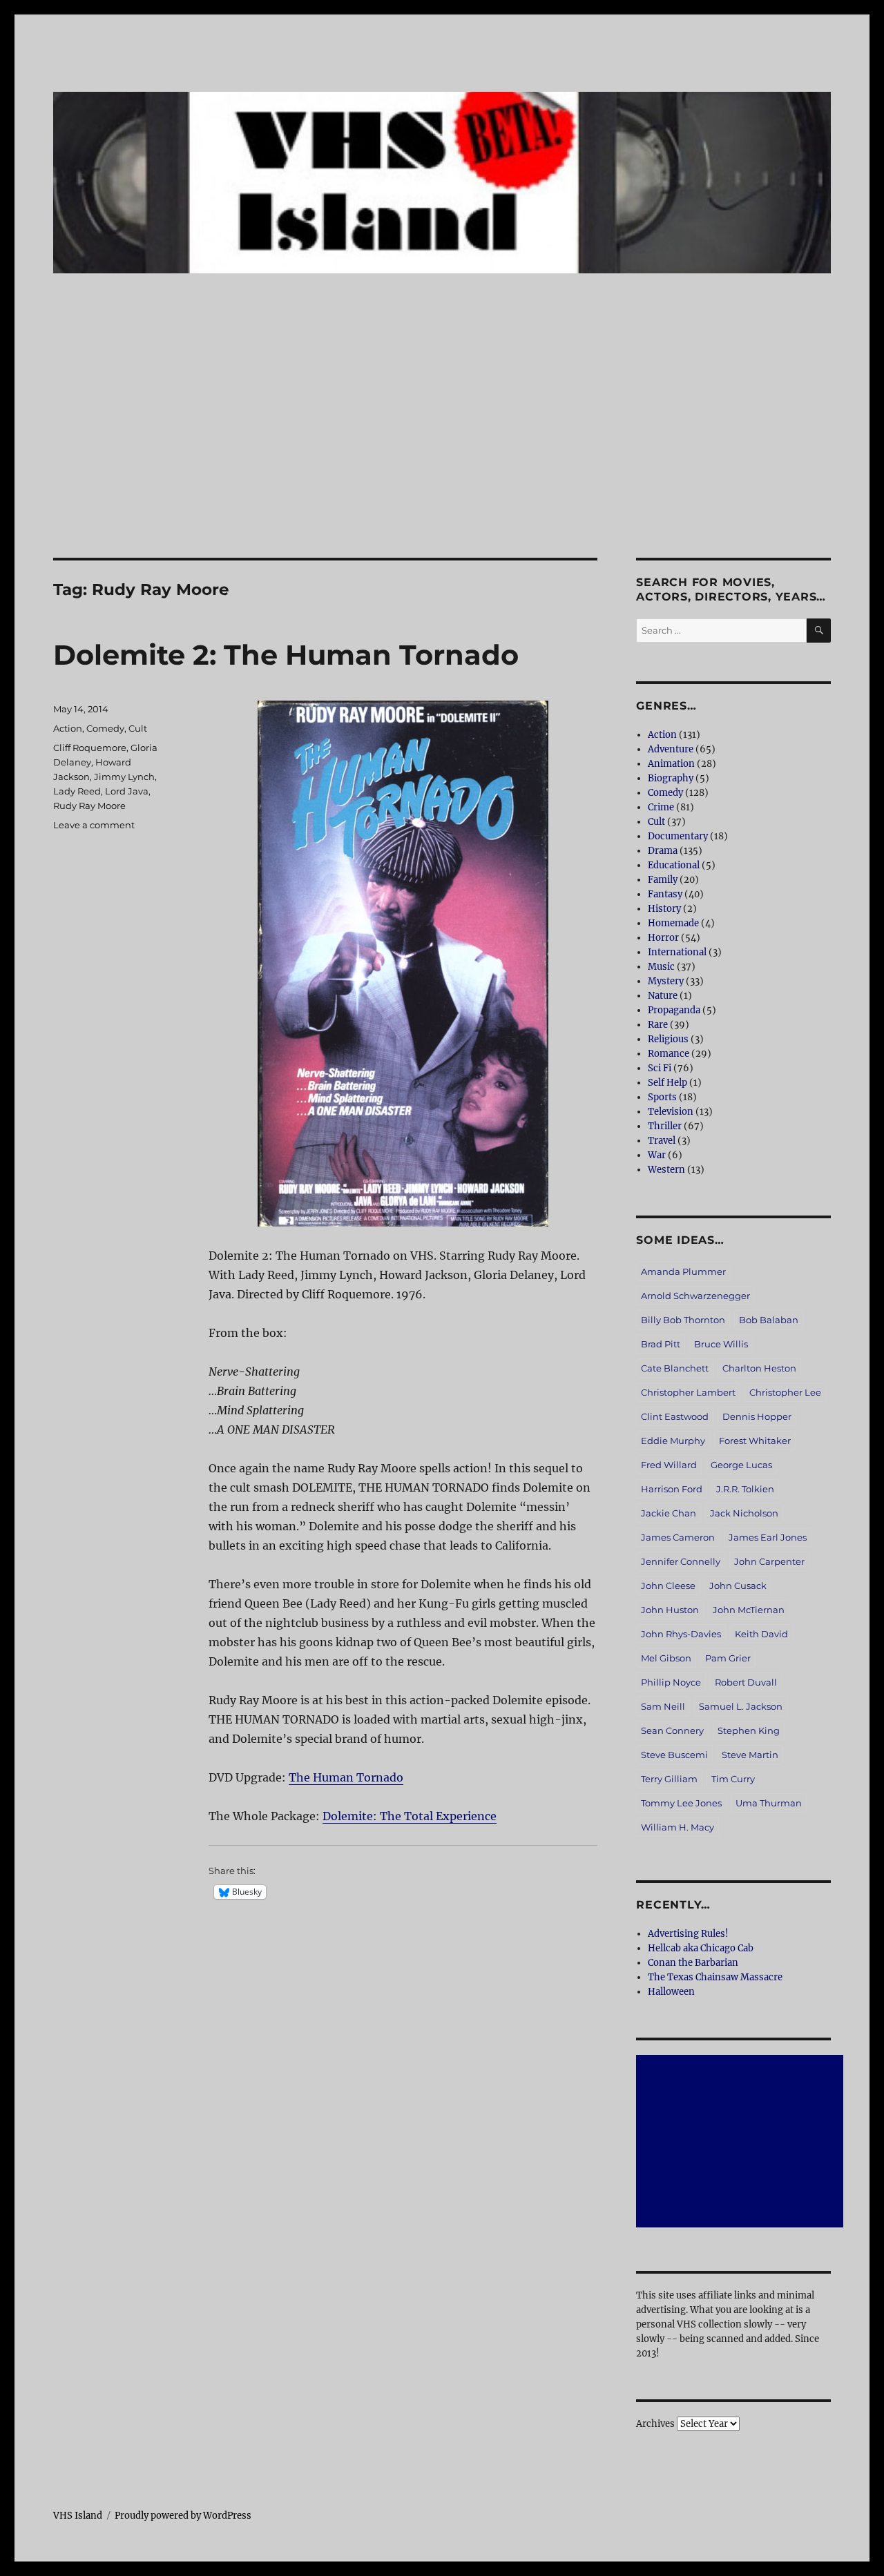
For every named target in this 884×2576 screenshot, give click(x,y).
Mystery (666, 981)
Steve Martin (750, 1755)
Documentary (678, 836)
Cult (138, 728)
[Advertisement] (442, 456)
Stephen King (749, 1730)
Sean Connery (672, 1730)
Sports (662, 1097)
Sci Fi (660, 1068)
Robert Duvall (746, 1682)
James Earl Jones (768, 1537)
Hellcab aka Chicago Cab (701, 1948)
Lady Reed (77, 791)
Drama (663, 851)
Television (671, 1112)
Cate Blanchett (675, 1368)
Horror (663, 938)
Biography (671, 778)
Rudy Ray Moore (89, 806)
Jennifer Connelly (681, 1561)
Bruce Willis (721, 1344)
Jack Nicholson (744, 1513)
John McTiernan (749, 1610)
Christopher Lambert (688, 1392)
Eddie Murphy (673, 1441)
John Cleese (668, 1585)
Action (68, 728)
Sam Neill (663, 1706)
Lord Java (127, 791)
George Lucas (741, 1465)
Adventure (671, 749)
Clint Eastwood (675, 1416)
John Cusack (738, 1585)
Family (663, 880)
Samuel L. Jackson (741, 1706)
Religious (668, 1039)
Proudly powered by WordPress (183, 2516)
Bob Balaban (769, 1320)
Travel (662, 1141)
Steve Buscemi (674, 1755)
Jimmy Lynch (124, 777)
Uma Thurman (769, 1803)
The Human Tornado (346, 1777)
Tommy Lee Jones (681, 1803)
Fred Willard (669, 1465)
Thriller (665, 1126)
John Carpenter (769, 1561)
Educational (674, 865)
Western (666, 1170)
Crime (661, 807)
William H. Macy (678, 1827)
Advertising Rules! (688, 1934)
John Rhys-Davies (681, 1634)
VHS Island (78, 2516)
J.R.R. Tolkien (745, 1489)
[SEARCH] (819, 631)
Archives (655, 2424)
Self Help (667, 1083)
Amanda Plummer (683, 1271)
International (677, 952)
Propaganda (674, 1010)
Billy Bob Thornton (683, 1320)
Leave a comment (94, 825)
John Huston (670, 1610)
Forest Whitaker (755, 1441)
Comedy (105, 728)
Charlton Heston (759, 1368)
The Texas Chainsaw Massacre (715, 1977)
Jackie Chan (669, 1513)
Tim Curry (733, 1779)
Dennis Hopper (757, 1416)
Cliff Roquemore (90, 748)
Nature (663, 996)
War (657, 1155)
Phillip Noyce (671, 1682)
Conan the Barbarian (693, 1963)
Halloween (671, 1992)
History (664, 909)
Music (661, 967)
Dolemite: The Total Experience (410, 1816)
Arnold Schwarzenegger (695, 1296)
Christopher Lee (785, 1392)
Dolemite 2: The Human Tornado (286, 655)
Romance (669, 1054)
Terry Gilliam (669, 1779)
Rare (658, 1025)
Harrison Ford (672, 1489)
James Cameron (678, 1537)
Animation (671, 764)
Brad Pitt (661, 1344)
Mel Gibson (666, 1658)
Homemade (673, 923)
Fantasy (665, 894)
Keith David (761, 1634)
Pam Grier (728, 1658)
